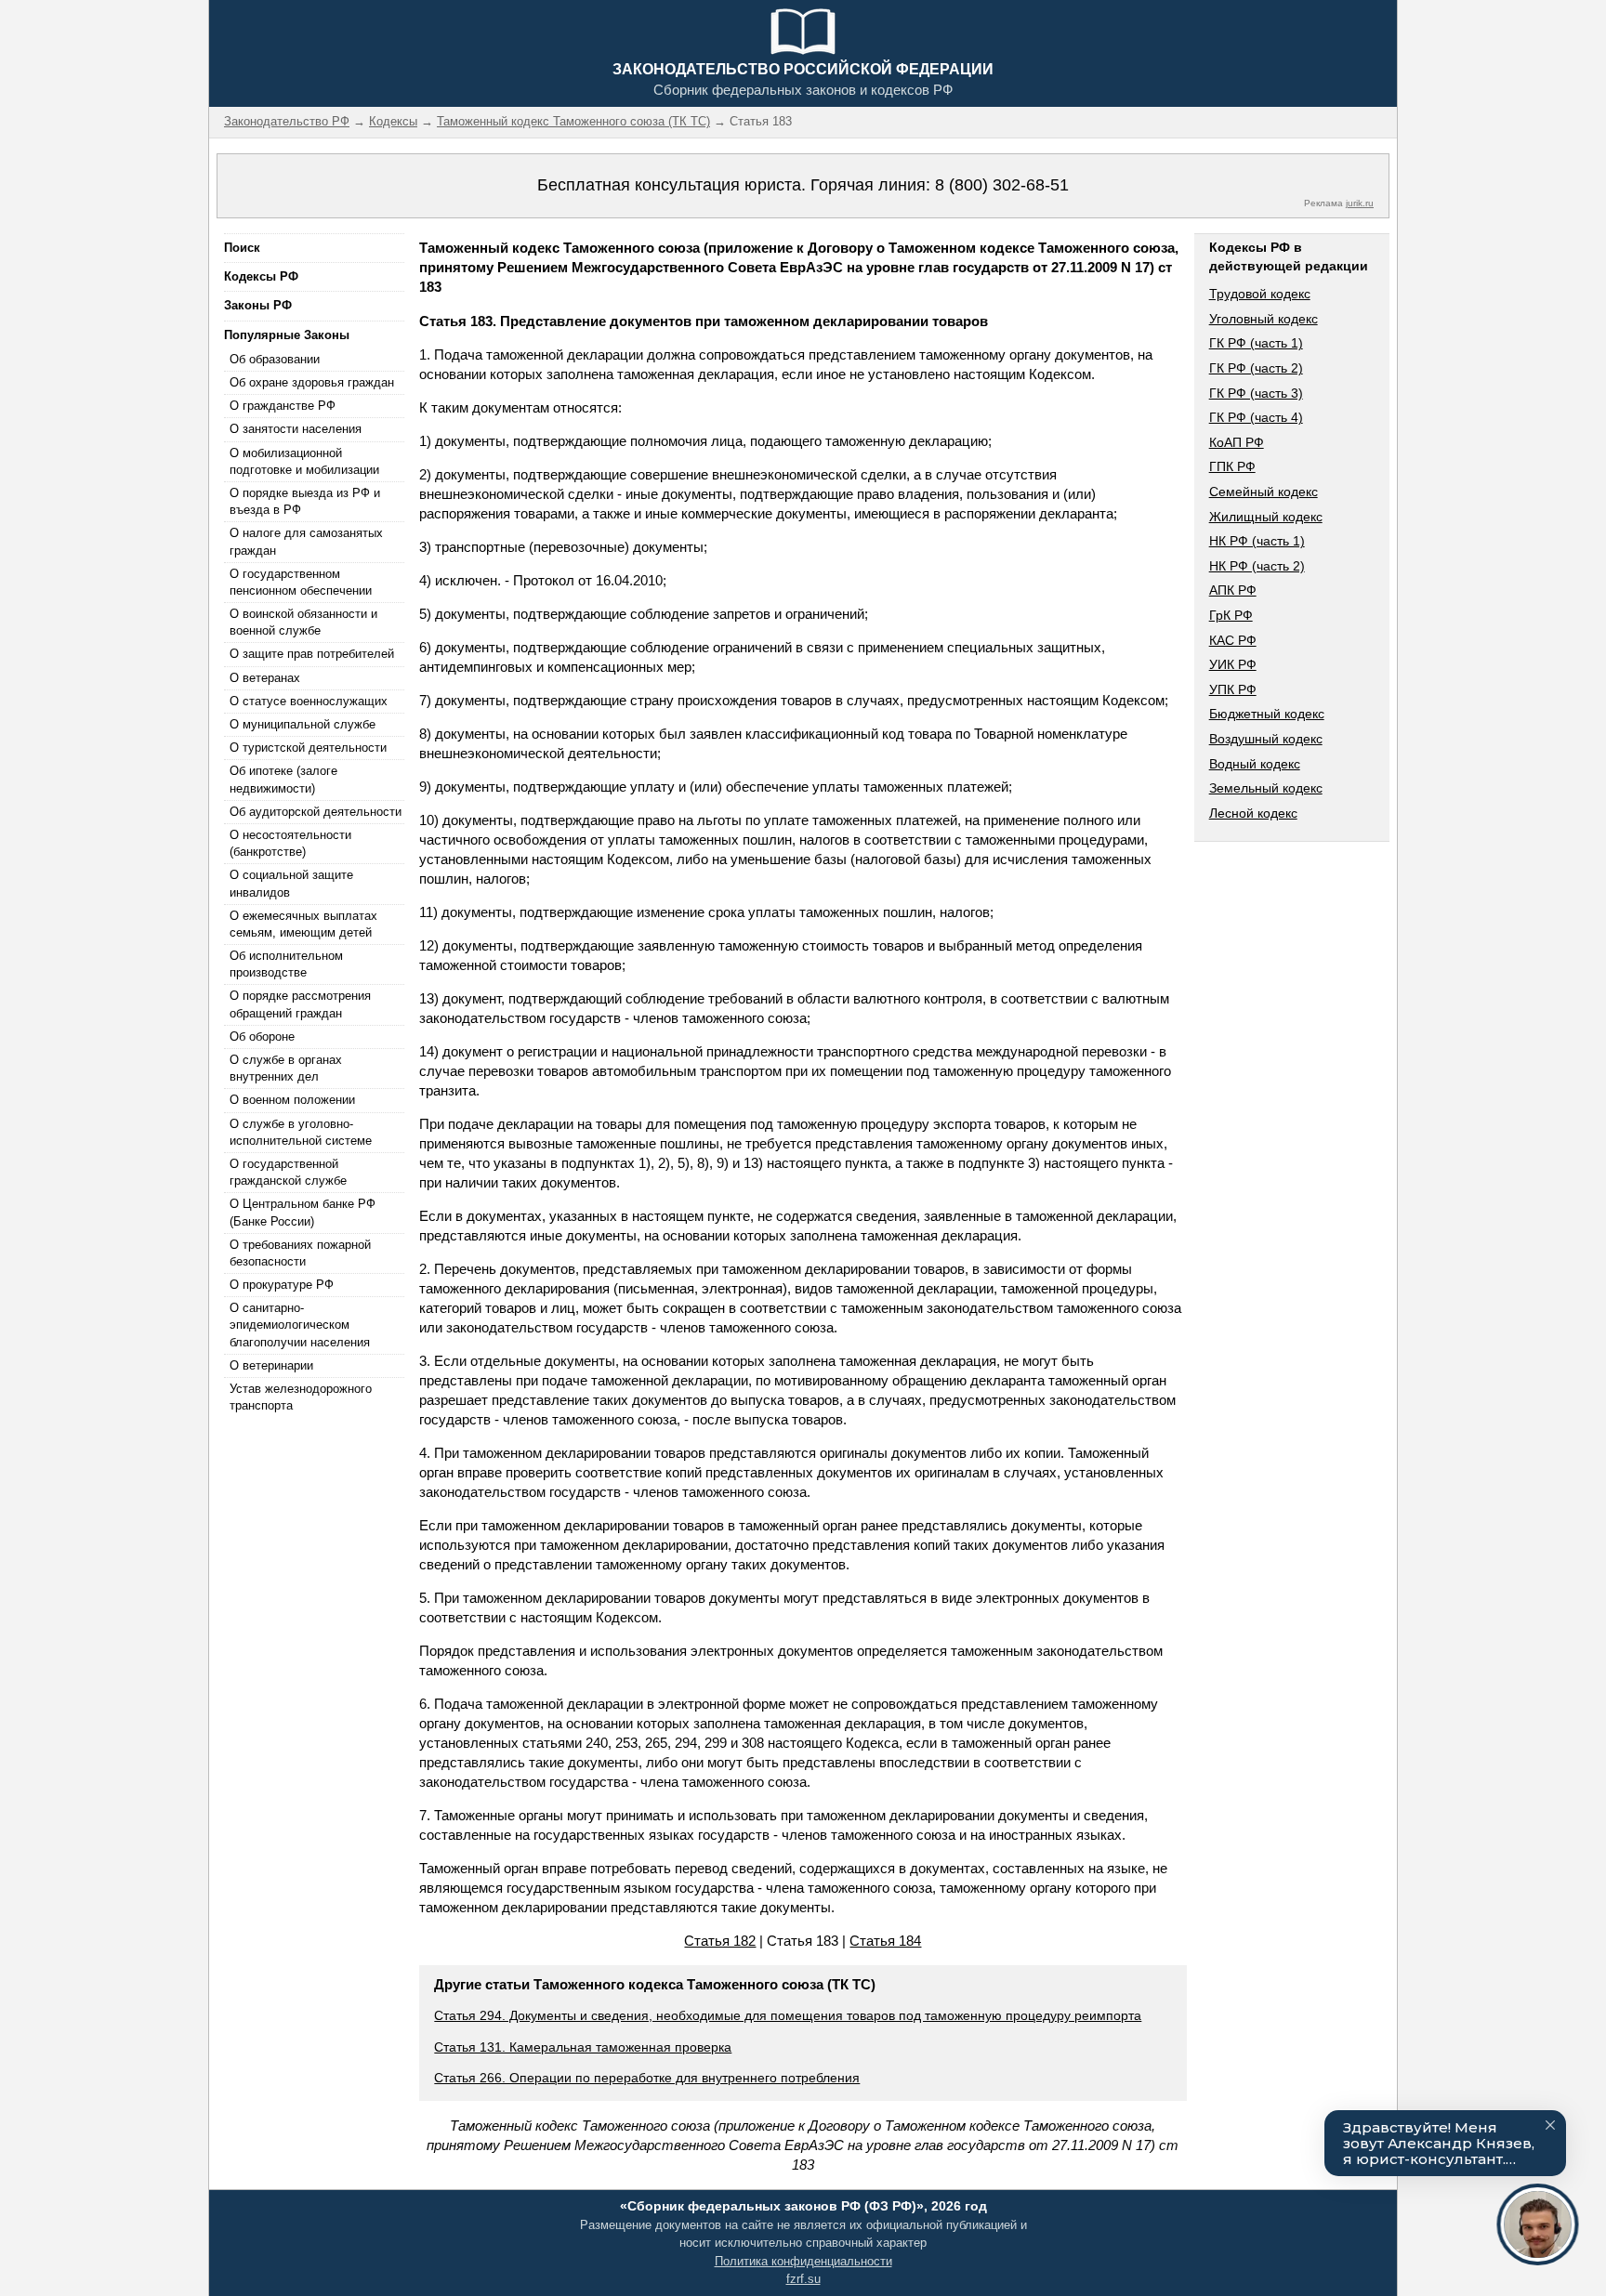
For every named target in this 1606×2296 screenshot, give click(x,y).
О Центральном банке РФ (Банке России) (303, 1212)
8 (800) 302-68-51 (1002, 185)
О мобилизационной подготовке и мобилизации (304, 461)
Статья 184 (885, 1941)
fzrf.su (803, 2279)
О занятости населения (296, 429)
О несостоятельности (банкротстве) (290, 843)
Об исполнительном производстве (286, 964)
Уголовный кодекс (1264, 319)
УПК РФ (1233, 689)
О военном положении (292, 1100)
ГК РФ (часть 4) (1256, 417)
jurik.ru (1360, 203)
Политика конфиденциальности (803, 2261)
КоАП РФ (1237, 442)
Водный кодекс (1255, 764)
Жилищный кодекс (1266, 517)
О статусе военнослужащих (309, 701)
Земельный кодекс (1266, 788)
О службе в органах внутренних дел (286, 1068)
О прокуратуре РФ (282, 1285)
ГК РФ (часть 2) (1256, 368)
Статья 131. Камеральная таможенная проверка (583, 2047)
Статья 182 (720, 1941)
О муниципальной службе (303, 724)
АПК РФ (1233, 590)
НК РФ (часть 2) (1257, 566)
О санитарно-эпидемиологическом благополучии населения (300, 1325)
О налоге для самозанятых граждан (306, 541)
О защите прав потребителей (312, 654)
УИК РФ (1233, 664)
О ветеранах (265, 678)
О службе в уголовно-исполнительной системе (301, 1132)
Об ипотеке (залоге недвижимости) (283, 779)
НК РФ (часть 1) (1257, 541)
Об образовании (275, 359)
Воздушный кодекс (1266, 739)
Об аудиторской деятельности (316, 812)
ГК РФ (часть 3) (1256, 393)
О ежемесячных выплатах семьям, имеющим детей (303, 924)
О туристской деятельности (308, 748)
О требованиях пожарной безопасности (300, 1253)
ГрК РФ (1231, 615)
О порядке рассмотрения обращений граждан (300, 1004)
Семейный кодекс (1264, 492)
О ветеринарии (271, 1365)
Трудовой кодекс (1260, 294)
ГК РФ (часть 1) (1256, 343)
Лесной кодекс (1253, 813)
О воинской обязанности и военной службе (303, 622)
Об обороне (262, 1036)
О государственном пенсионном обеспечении (301, 582)
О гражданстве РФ (283, 406)
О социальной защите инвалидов (291, 883)
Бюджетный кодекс (1267, 714)
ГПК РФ (1232, 466)
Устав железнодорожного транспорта (301, 1397)
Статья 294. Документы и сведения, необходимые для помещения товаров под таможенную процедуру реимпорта (788, 2015)
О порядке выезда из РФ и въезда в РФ (305, 501)
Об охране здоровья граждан (312, 382)
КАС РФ (1233, 640)
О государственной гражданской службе (288, 1172)
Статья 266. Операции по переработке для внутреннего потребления (647, 2078)
